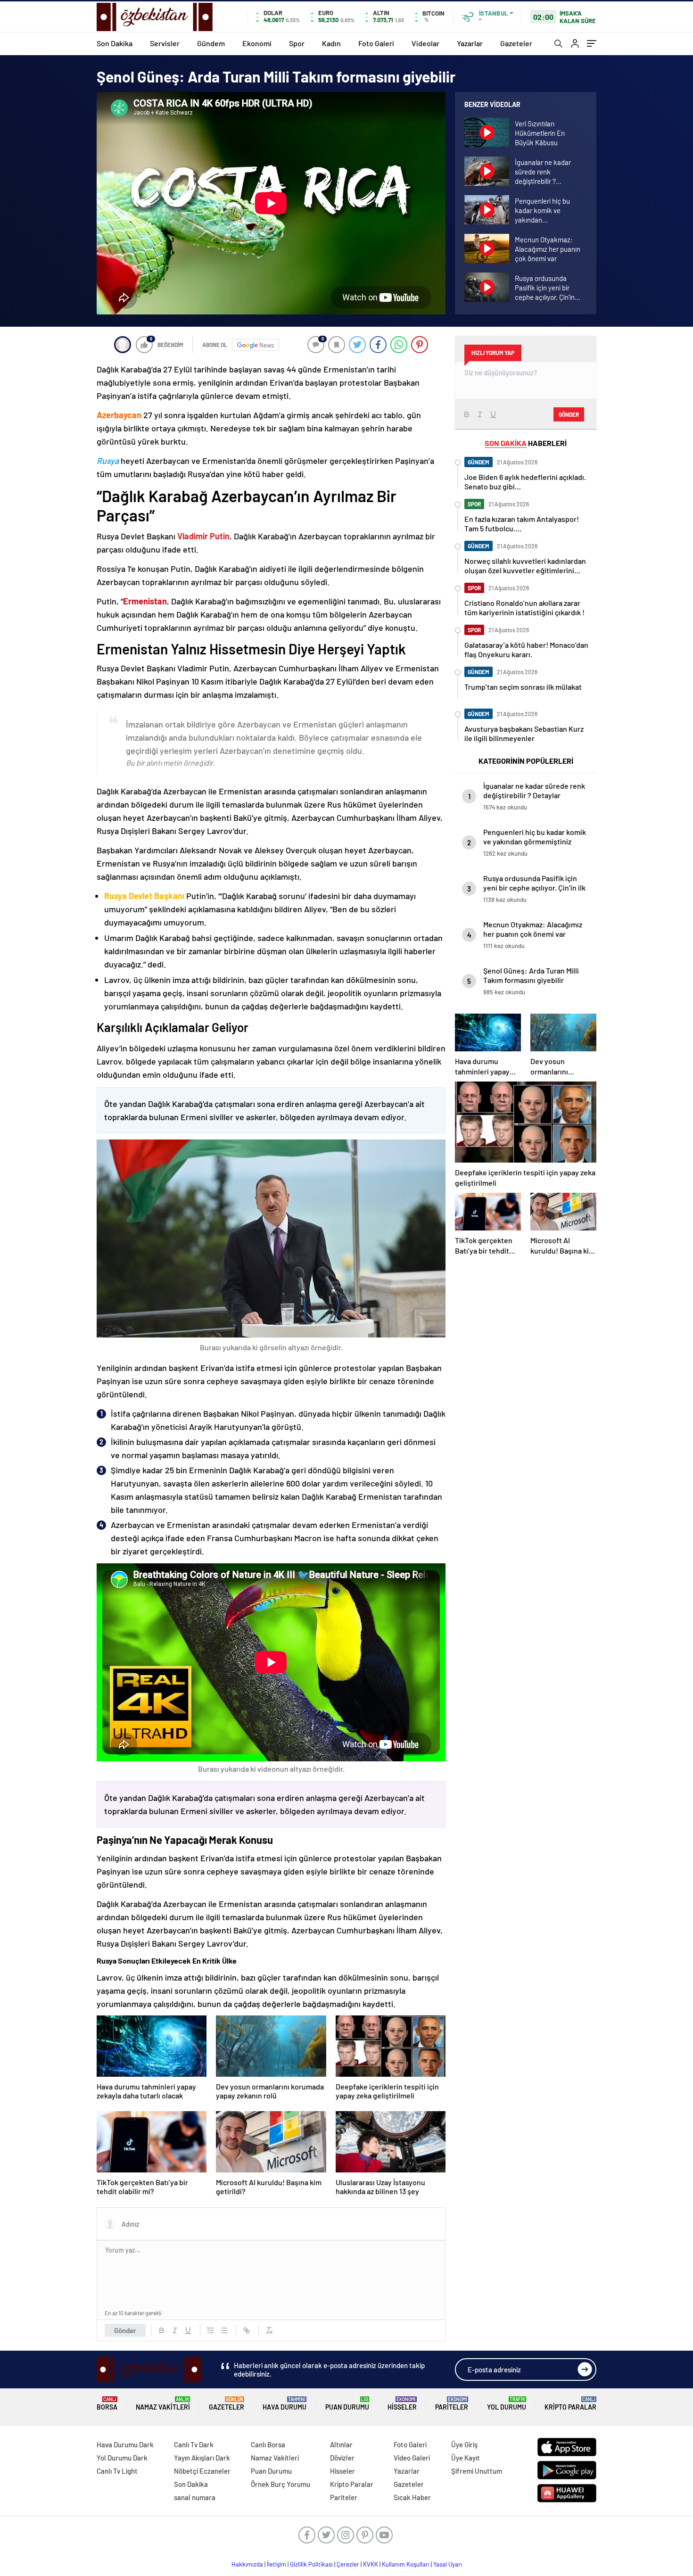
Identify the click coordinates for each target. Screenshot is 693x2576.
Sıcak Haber (412, 2497)
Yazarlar (470, 43)
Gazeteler (516, 43)
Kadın (331, 43)
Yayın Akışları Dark (202, 2458)
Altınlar (341, 2444)
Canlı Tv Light (117, 2471)
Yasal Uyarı (448, 2564)
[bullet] (224, 2330)
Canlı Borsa (268, 2444)
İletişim (276, 2564)
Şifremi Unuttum (477, 2471)
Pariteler (452, 2404)
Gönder (125, 2330)
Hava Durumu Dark (125, 2444)
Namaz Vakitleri (163, 2404)
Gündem (211, 43)
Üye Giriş (464, 2444)
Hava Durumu (285, 2404)
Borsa (107, 2404)
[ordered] (211, 2330)
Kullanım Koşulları (406, 2564)
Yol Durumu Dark (122, 2458)
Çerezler (348, 2564)
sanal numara (195, 2497)
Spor (297, 43)
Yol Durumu (507, 2404)
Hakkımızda (247, 2564)
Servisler (165, 43)
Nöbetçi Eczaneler (202, 2471)
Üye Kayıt (466, 2458)
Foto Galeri (376, 43)
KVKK (371, 2564)
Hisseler (402, 2404)
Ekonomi (257, 43)
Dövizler (342, 2458)
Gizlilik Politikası (311, 2564)
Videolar (425, 43)
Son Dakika (115, 43)
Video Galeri (412, 2458)
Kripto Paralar (570, 2404)
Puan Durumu (347, 2404)
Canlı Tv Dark (194, 2444)
